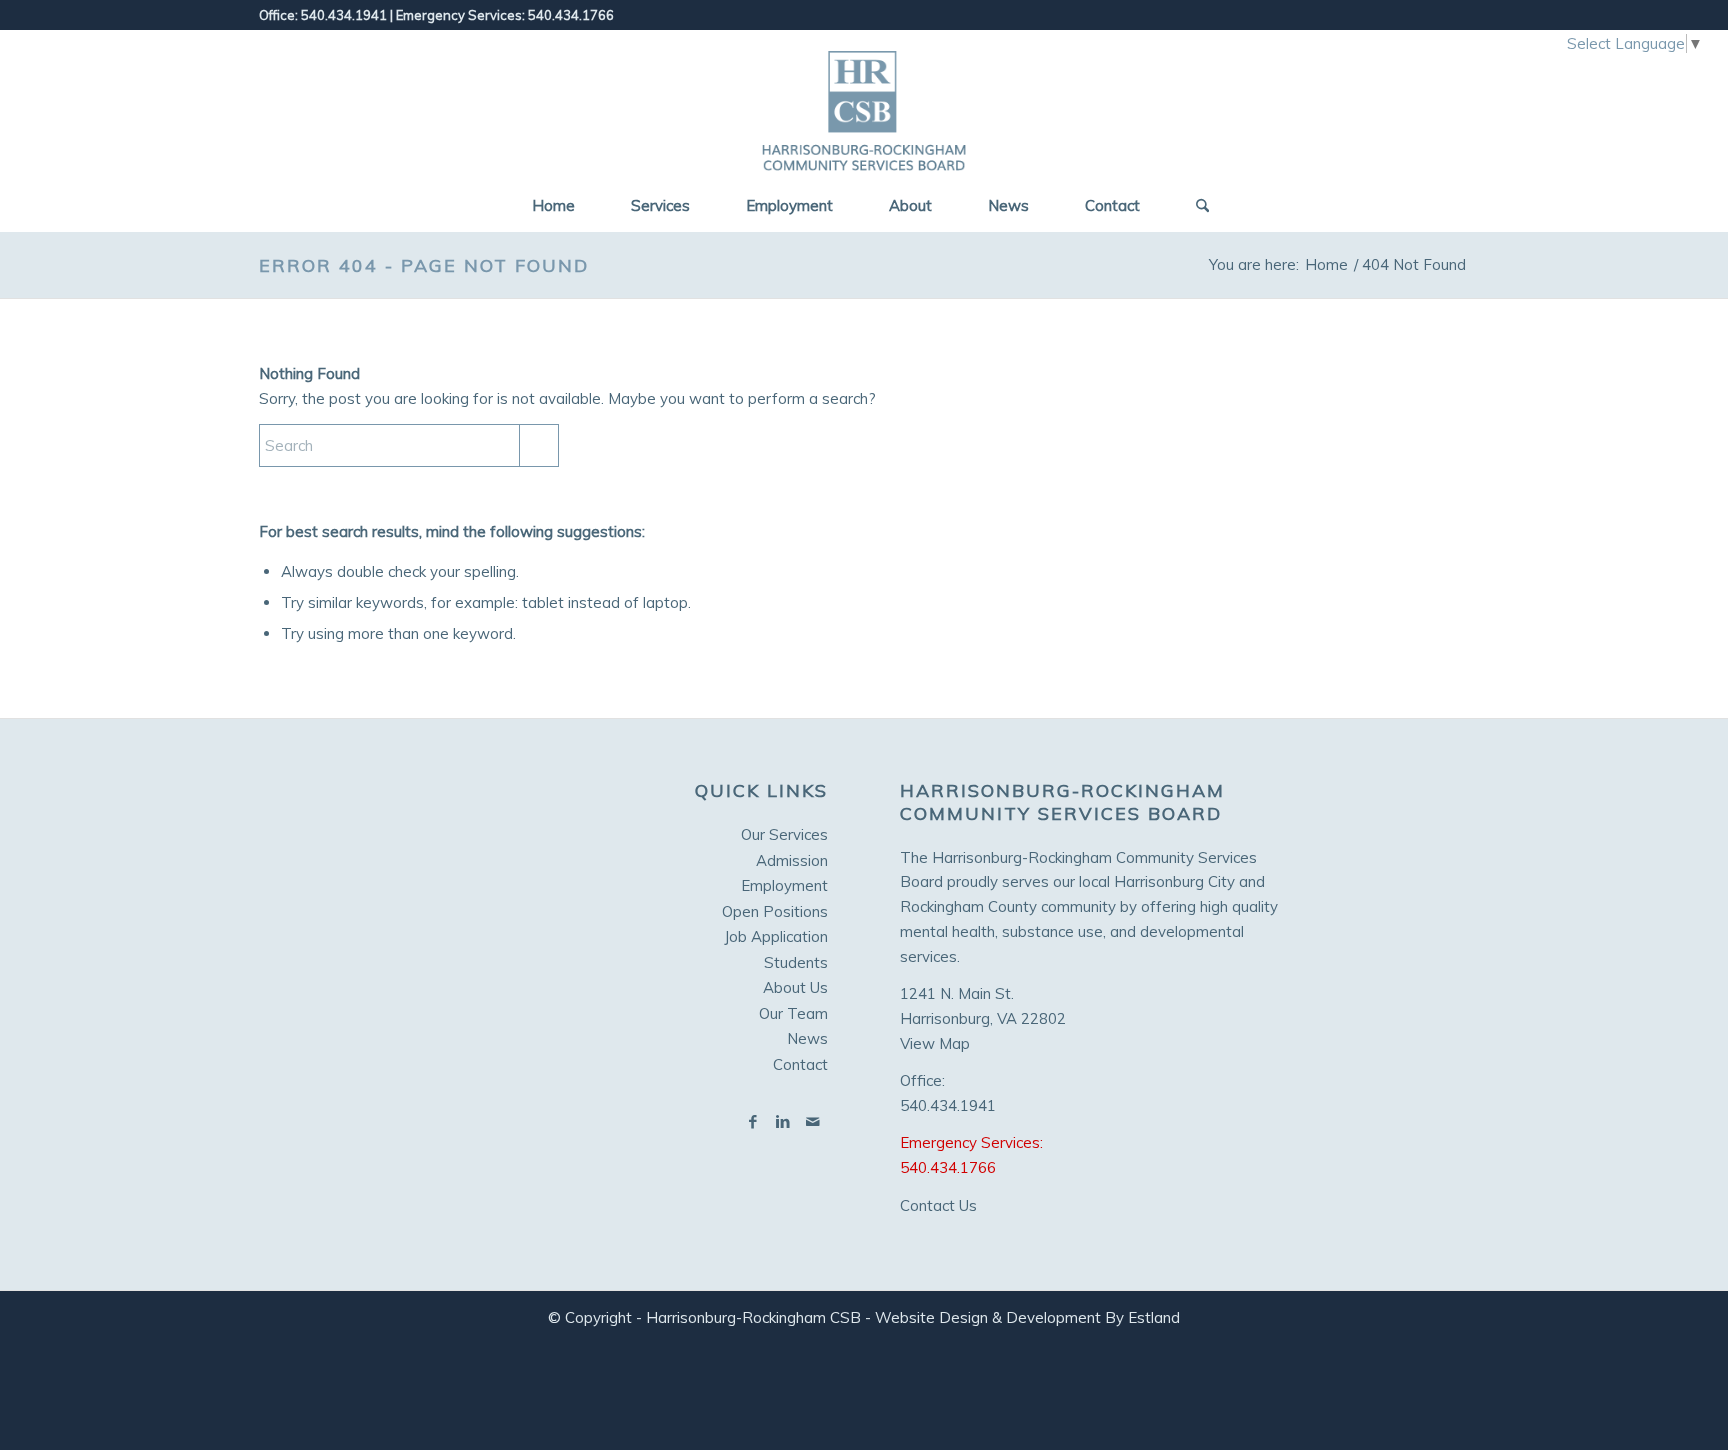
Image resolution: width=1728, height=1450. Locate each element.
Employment (784, 885)
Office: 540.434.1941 (323, 15)
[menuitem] (553, 206)
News (807, 1038)
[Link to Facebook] (753, 1122)
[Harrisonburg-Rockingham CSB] (864, 106)
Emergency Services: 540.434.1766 (505, 15)
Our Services (784, 834)
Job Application (776, 936)
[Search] (1196, 206)
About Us (795, 987)
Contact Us (938, 1205)
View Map (935, 1043)
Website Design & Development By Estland (1027, 1317)
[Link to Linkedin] (783, 1122)
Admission (792, 860)
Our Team (793, 1013)
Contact (800, 1064)
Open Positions (775, 911)
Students (796, 962)
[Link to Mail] (813, 1122)
